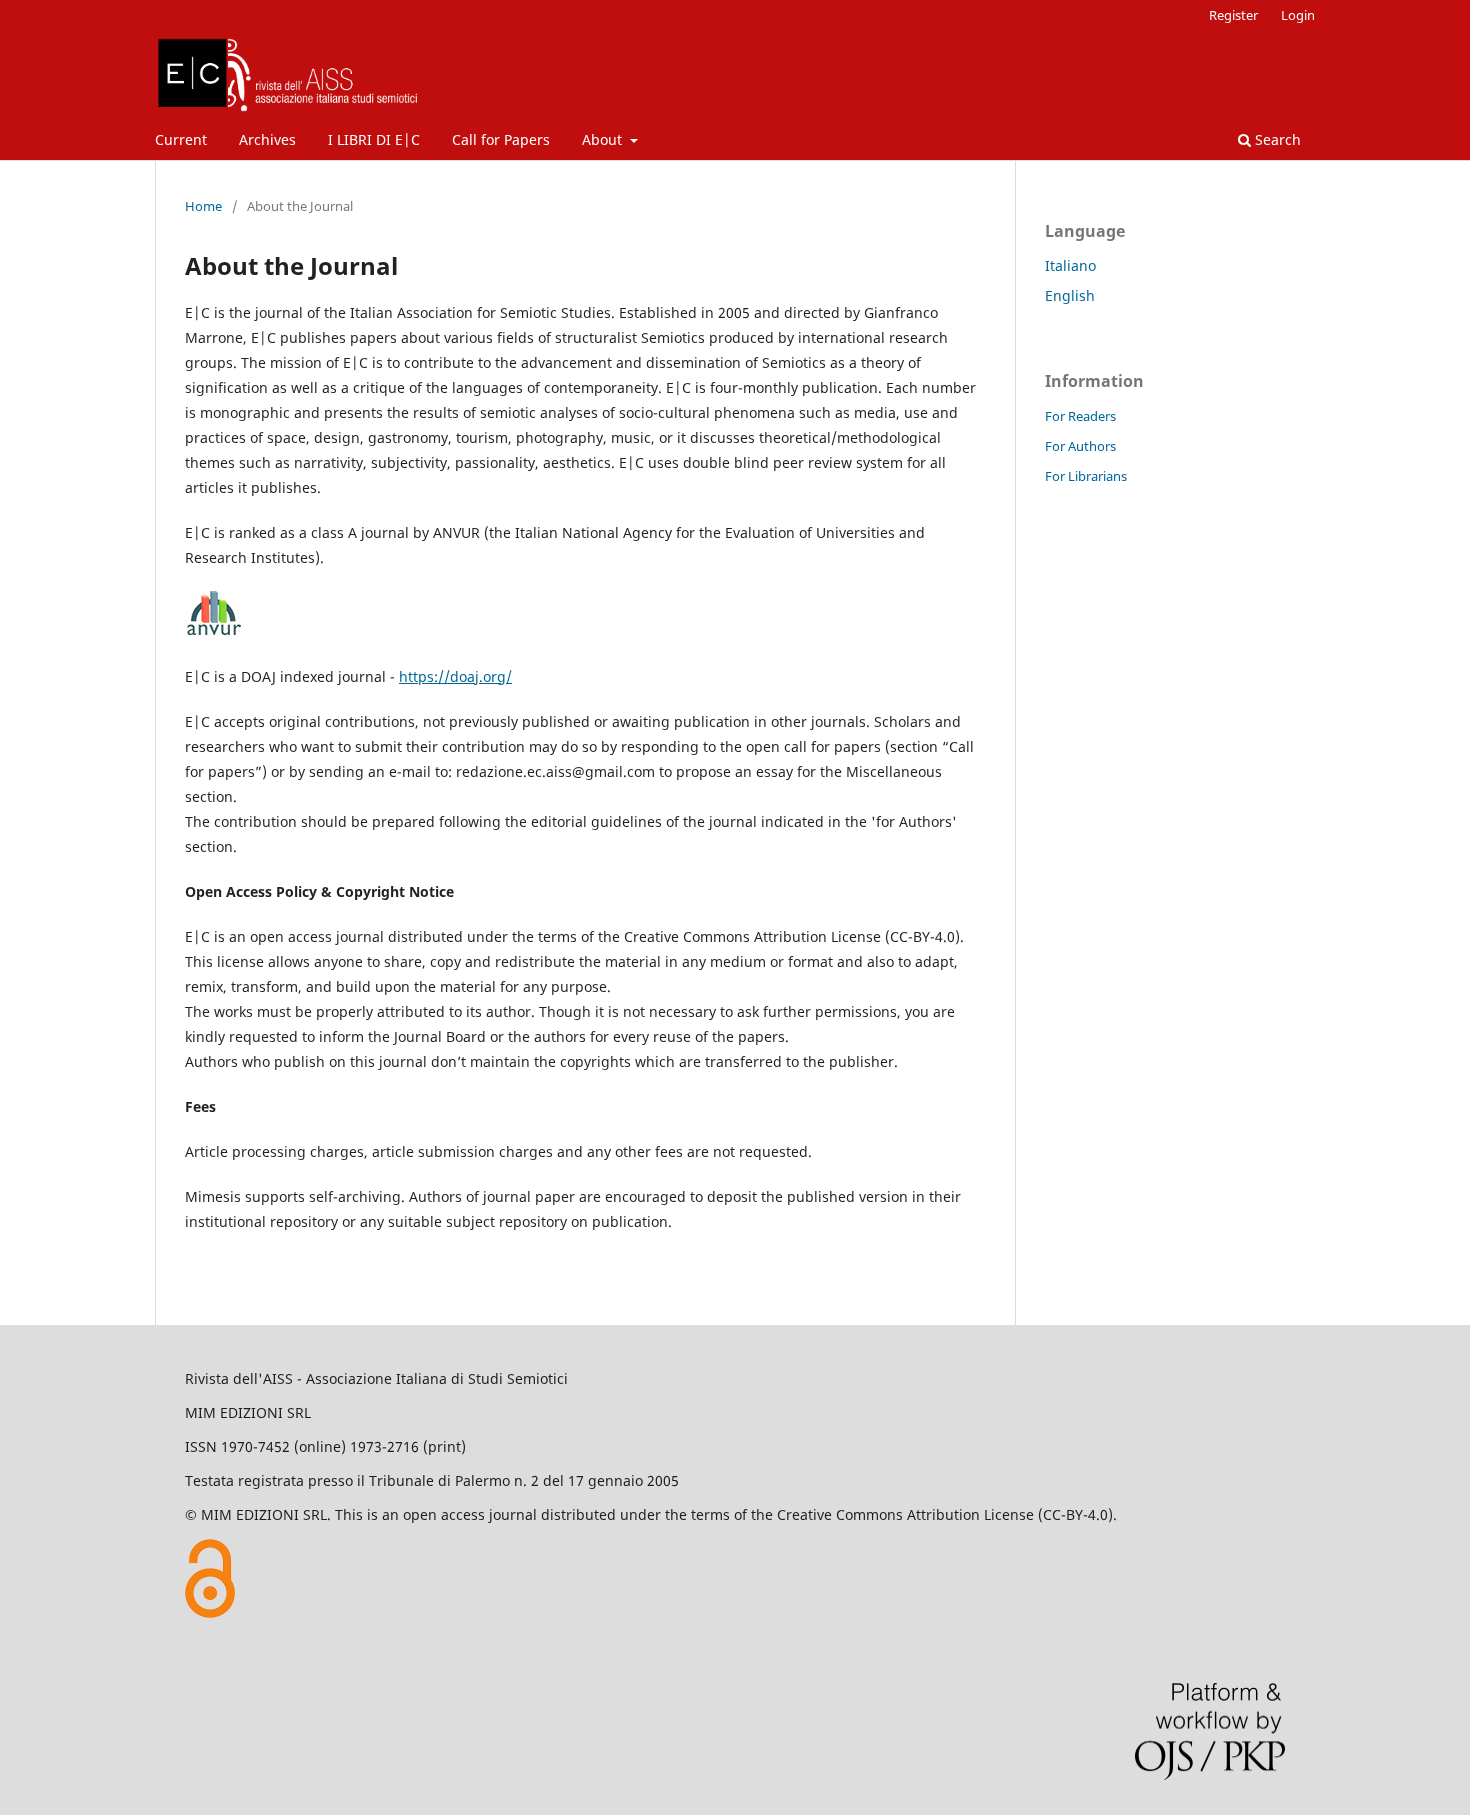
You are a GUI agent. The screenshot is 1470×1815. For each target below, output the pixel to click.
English (1070, 295)
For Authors (1080, 446)
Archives (267, 139)
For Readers (1080, 416)
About (604, 139)
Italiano (1070, 265)
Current (181, 139)
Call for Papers (501, 139)
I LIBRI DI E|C (374, 139)
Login (1298, 15)
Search (1276, 139)
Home (203, 206)
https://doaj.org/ (455, 676)
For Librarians (1086, 476)
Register (1233, 15)
